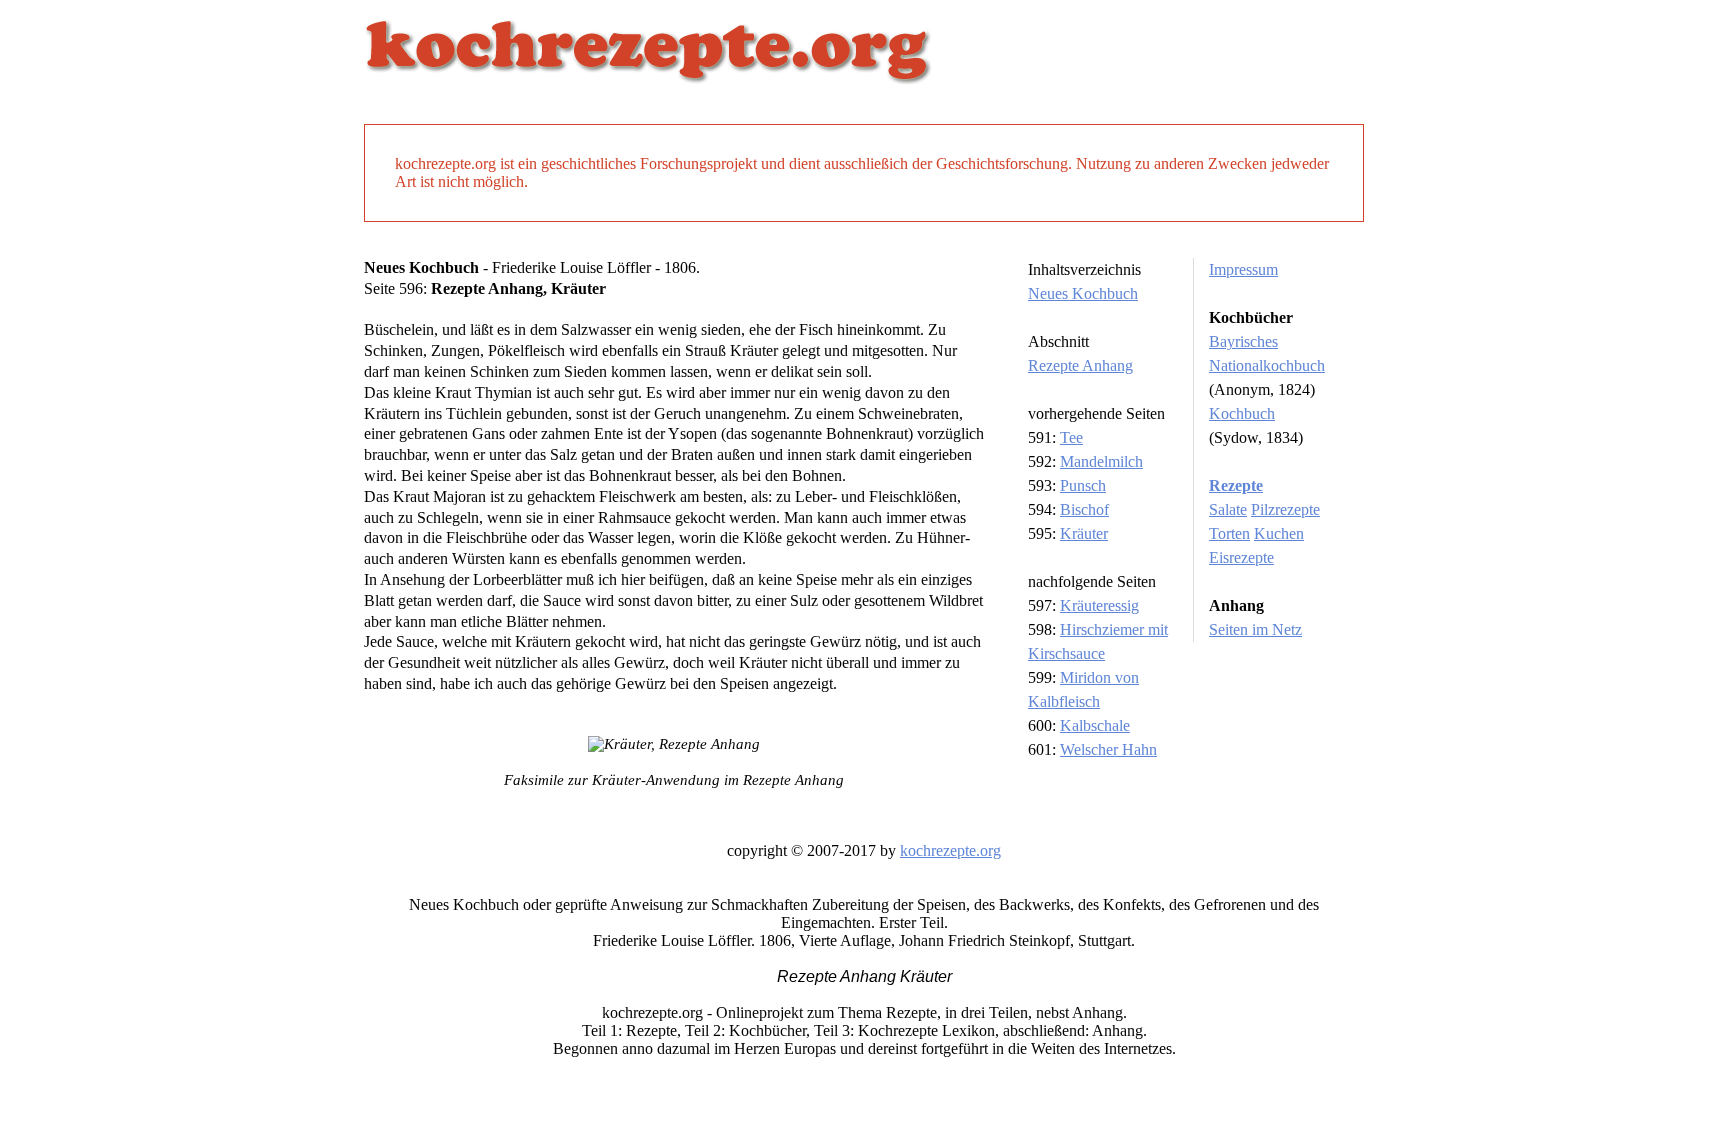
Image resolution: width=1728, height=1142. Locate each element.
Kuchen (1279, 533)
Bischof (1084, 509)
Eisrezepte (1241, 557)
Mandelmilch (1101, 461)
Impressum (1243, 269)
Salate (1228, 509)
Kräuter (1084, 533)
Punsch (1083, 485)
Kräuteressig (1099, 605)
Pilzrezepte (1285, 509)
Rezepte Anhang (1080, 365)
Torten (1229, 533)
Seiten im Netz (1255, 629)
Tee (1071, 437)
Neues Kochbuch (1083, 293)
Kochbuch (1242, 413)
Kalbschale (1095, 725)
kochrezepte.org (950, 850)
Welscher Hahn (1108, 749)
